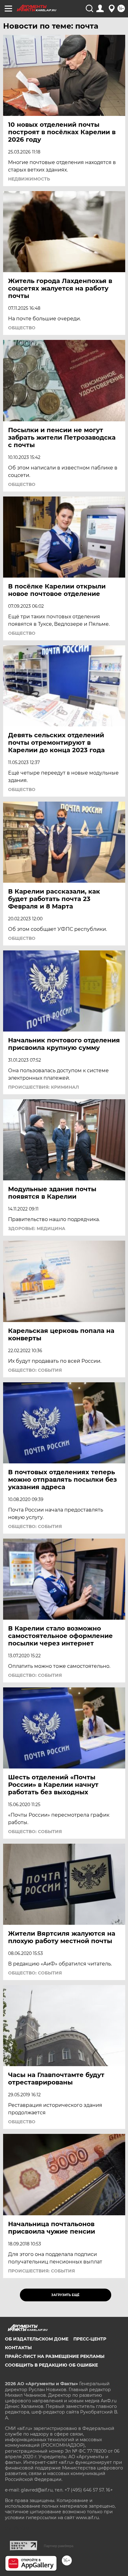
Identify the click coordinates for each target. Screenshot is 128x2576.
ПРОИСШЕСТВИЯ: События (41, 2271)
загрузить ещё (65, 2295)
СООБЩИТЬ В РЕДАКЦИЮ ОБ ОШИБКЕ (51, 2365)
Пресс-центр (90, 2339)
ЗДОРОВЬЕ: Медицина (37, 1229)
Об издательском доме (37, 2339)
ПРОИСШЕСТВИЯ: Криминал (43, 1087)
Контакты (18, 2348)
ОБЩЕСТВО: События (35, 1370)
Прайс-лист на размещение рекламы (55, 2356)
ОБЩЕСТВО (22, 328)
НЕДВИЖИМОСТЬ (29, 179)
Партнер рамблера (59, 2546)
